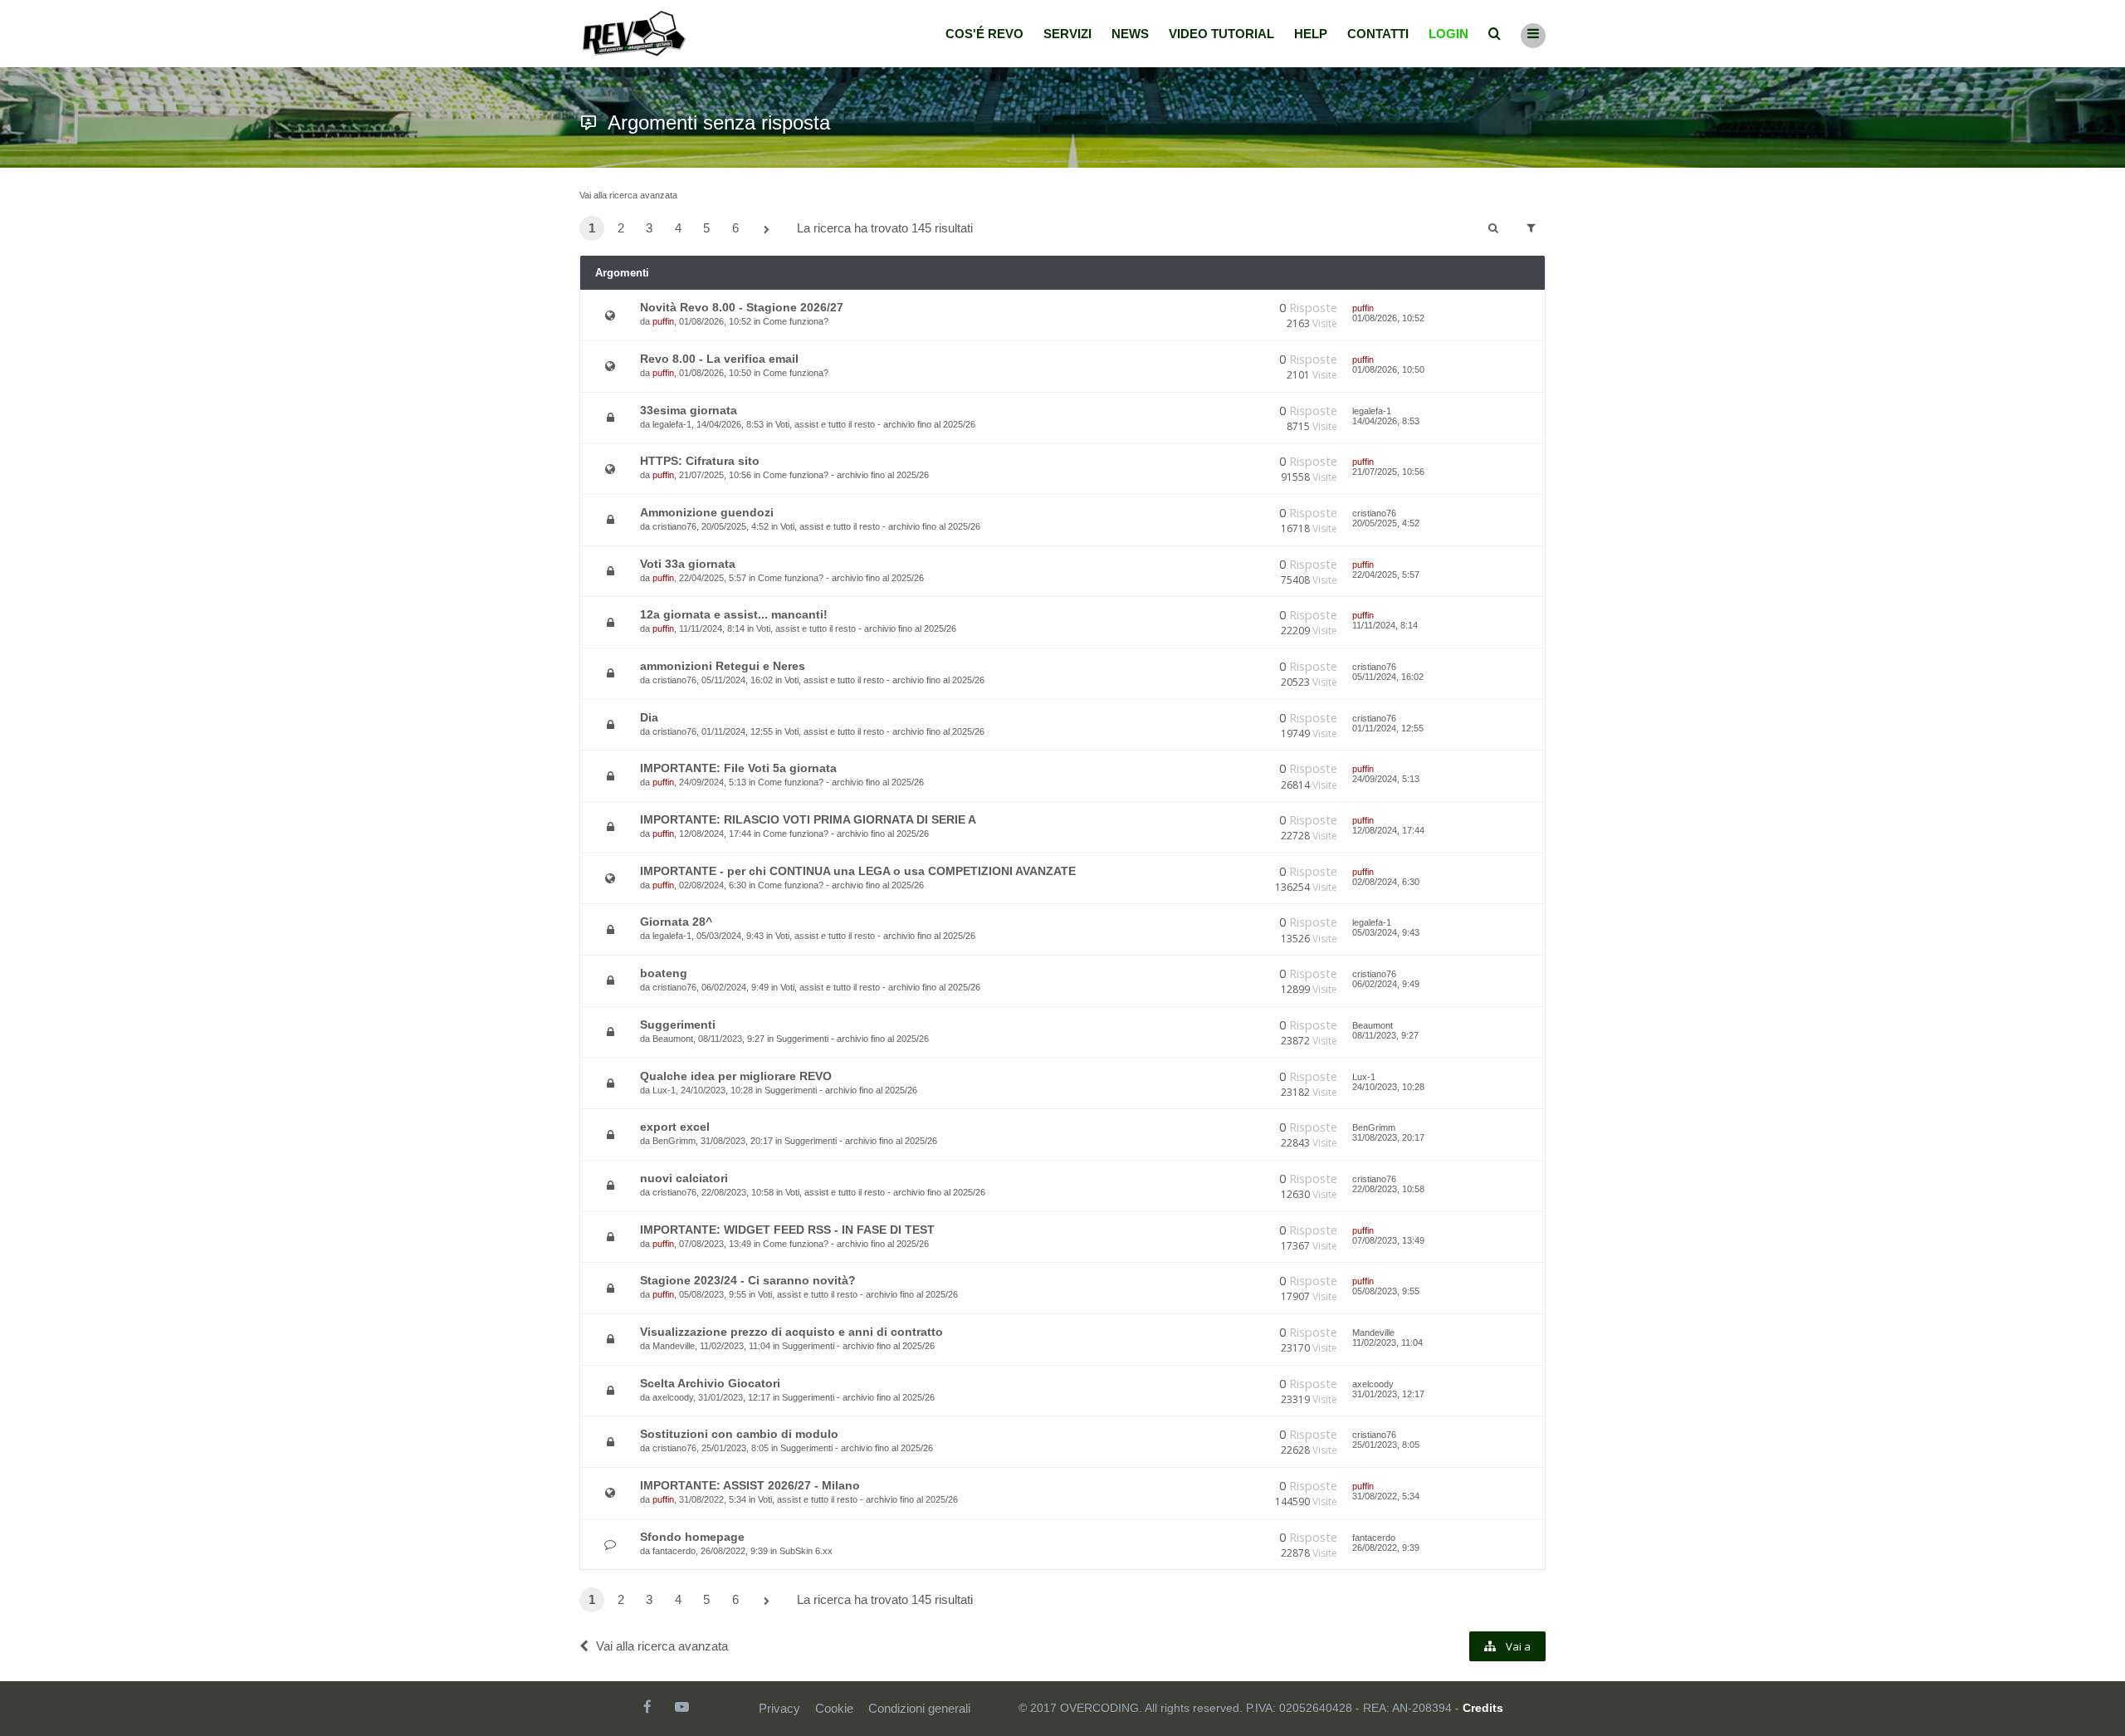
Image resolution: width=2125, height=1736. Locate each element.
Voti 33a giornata (688, 564)
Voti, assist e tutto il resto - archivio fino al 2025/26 (875, 424)
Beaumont (673, 1039)
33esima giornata (689, 410)
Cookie (834, 1708)
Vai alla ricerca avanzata (628, 195)
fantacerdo (674, 1551)
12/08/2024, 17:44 (1388, 830)
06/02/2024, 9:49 (1386, 984)
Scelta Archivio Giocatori (710, 1383)
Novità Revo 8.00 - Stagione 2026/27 (742, 307)
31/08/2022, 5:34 (1386, 1496)
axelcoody (673, 1397)
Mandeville (674, 1346)
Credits (1483, 1708)
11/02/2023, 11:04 (1387, 1342)
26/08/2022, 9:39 (1386, 1548)
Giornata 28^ (676, 922)
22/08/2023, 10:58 (1388, 1189)
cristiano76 (674, 526)
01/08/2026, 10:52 (1388, 318)
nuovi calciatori (684, 1178)
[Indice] (634, 34)
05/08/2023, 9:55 (1386, 1291)
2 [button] (621, 228)
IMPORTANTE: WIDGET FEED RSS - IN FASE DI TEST (787, 1230)
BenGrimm (674, 1141)
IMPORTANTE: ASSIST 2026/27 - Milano (750, 1485)
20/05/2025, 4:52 (1386, 523)
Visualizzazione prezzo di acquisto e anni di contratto (791, 1332)
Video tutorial (1221, 34)
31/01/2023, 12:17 (1388, 1394)
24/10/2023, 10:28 (1388, 1087)
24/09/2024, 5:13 (1386, 779)
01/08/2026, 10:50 (1388, 369)
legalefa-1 (672, 424)
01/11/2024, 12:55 (1388, 728)
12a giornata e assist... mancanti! (734, 614)
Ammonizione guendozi (707, 512)
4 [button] (678, 228)
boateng (664, 973)
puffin (663, 321)
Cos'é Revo (984, 34)
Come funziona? (796, 321)
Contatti (1378, 34)
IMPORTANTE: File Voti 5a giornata (738, 768)
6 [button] (735, 228)
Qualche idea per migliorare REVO (736, 1076)
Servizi (1067, 34)
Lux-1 (664, 1090)
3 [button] (649, 228)
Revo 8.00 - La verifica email (719, 359)
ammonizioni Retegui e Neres (723, 666)
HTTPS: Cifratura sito (700, 461)
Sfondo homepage (692, 1537)
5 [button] (706, 228)
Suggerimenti (678, 1024)
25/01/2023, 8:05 (1386, 1445)
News (1130, 34)
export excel (675, 1127)
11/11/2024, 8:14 (1385, 625)
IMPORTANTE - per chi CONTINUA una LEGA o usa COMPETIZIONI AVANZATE (858, 871)
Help (1311, 34)
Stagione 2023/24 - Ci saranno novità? (748, 1280)
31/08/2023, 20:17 (1388, 1137)
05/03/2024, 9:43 (1386, 932)
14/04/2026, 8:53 (1386, 421)
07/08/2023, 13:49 (1388, 1240)
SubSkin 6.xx (806, 1551)
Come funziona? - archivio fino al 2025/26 (846, 475)
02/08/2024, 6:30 (1386, 882)
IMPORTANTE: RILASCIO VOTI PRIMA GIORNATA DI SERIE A (808, 819)
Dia (649, 717)
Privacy (779, 1708)
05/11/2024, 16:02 (1388, 677)
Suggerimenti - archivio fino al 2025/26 (852, 1039)
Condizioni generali (919, 1708)
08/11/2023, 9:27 (1385, 1035)
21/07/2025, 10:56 (1388, 472)
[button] (766, 230)
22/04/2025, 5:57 (1386, 575)
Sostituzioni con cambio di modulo (739, 1434)
